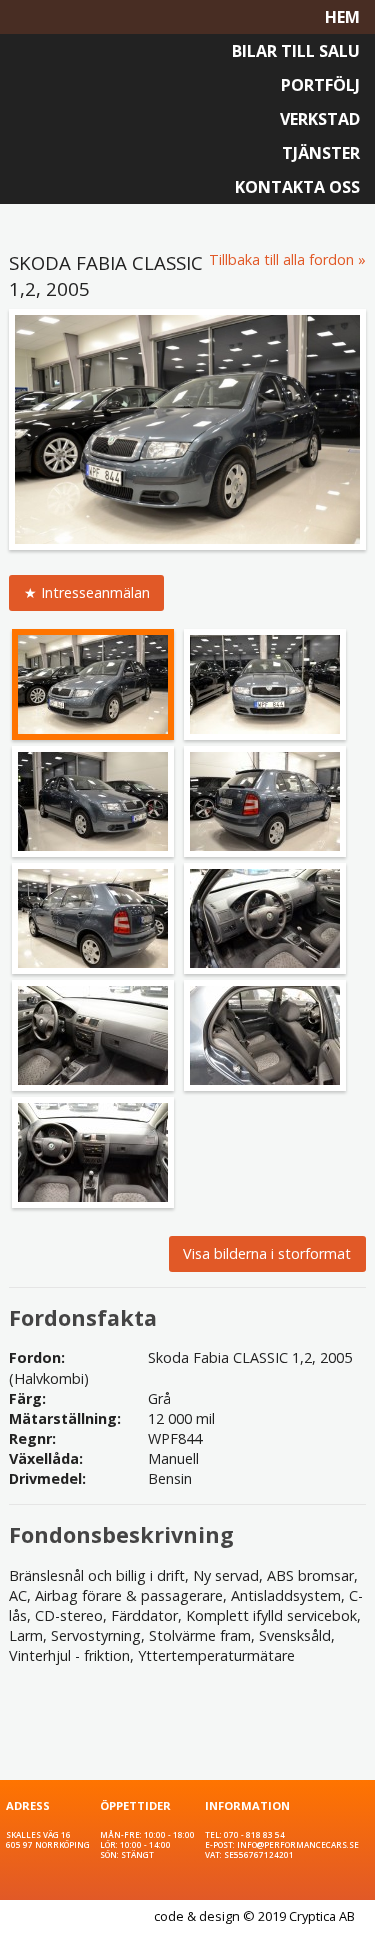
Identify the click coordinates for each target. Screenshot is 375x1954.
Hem (342, 17)
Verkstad (320, 119)
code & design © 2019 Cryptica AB (254, 1916)
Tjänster (321, 153)
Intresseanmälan (95, 592)
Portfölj (320, 85)
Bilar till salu (296, 51)
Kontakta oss (297, 187)
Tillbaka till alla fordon (281, 259)
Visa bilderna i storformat (267, 1253)
